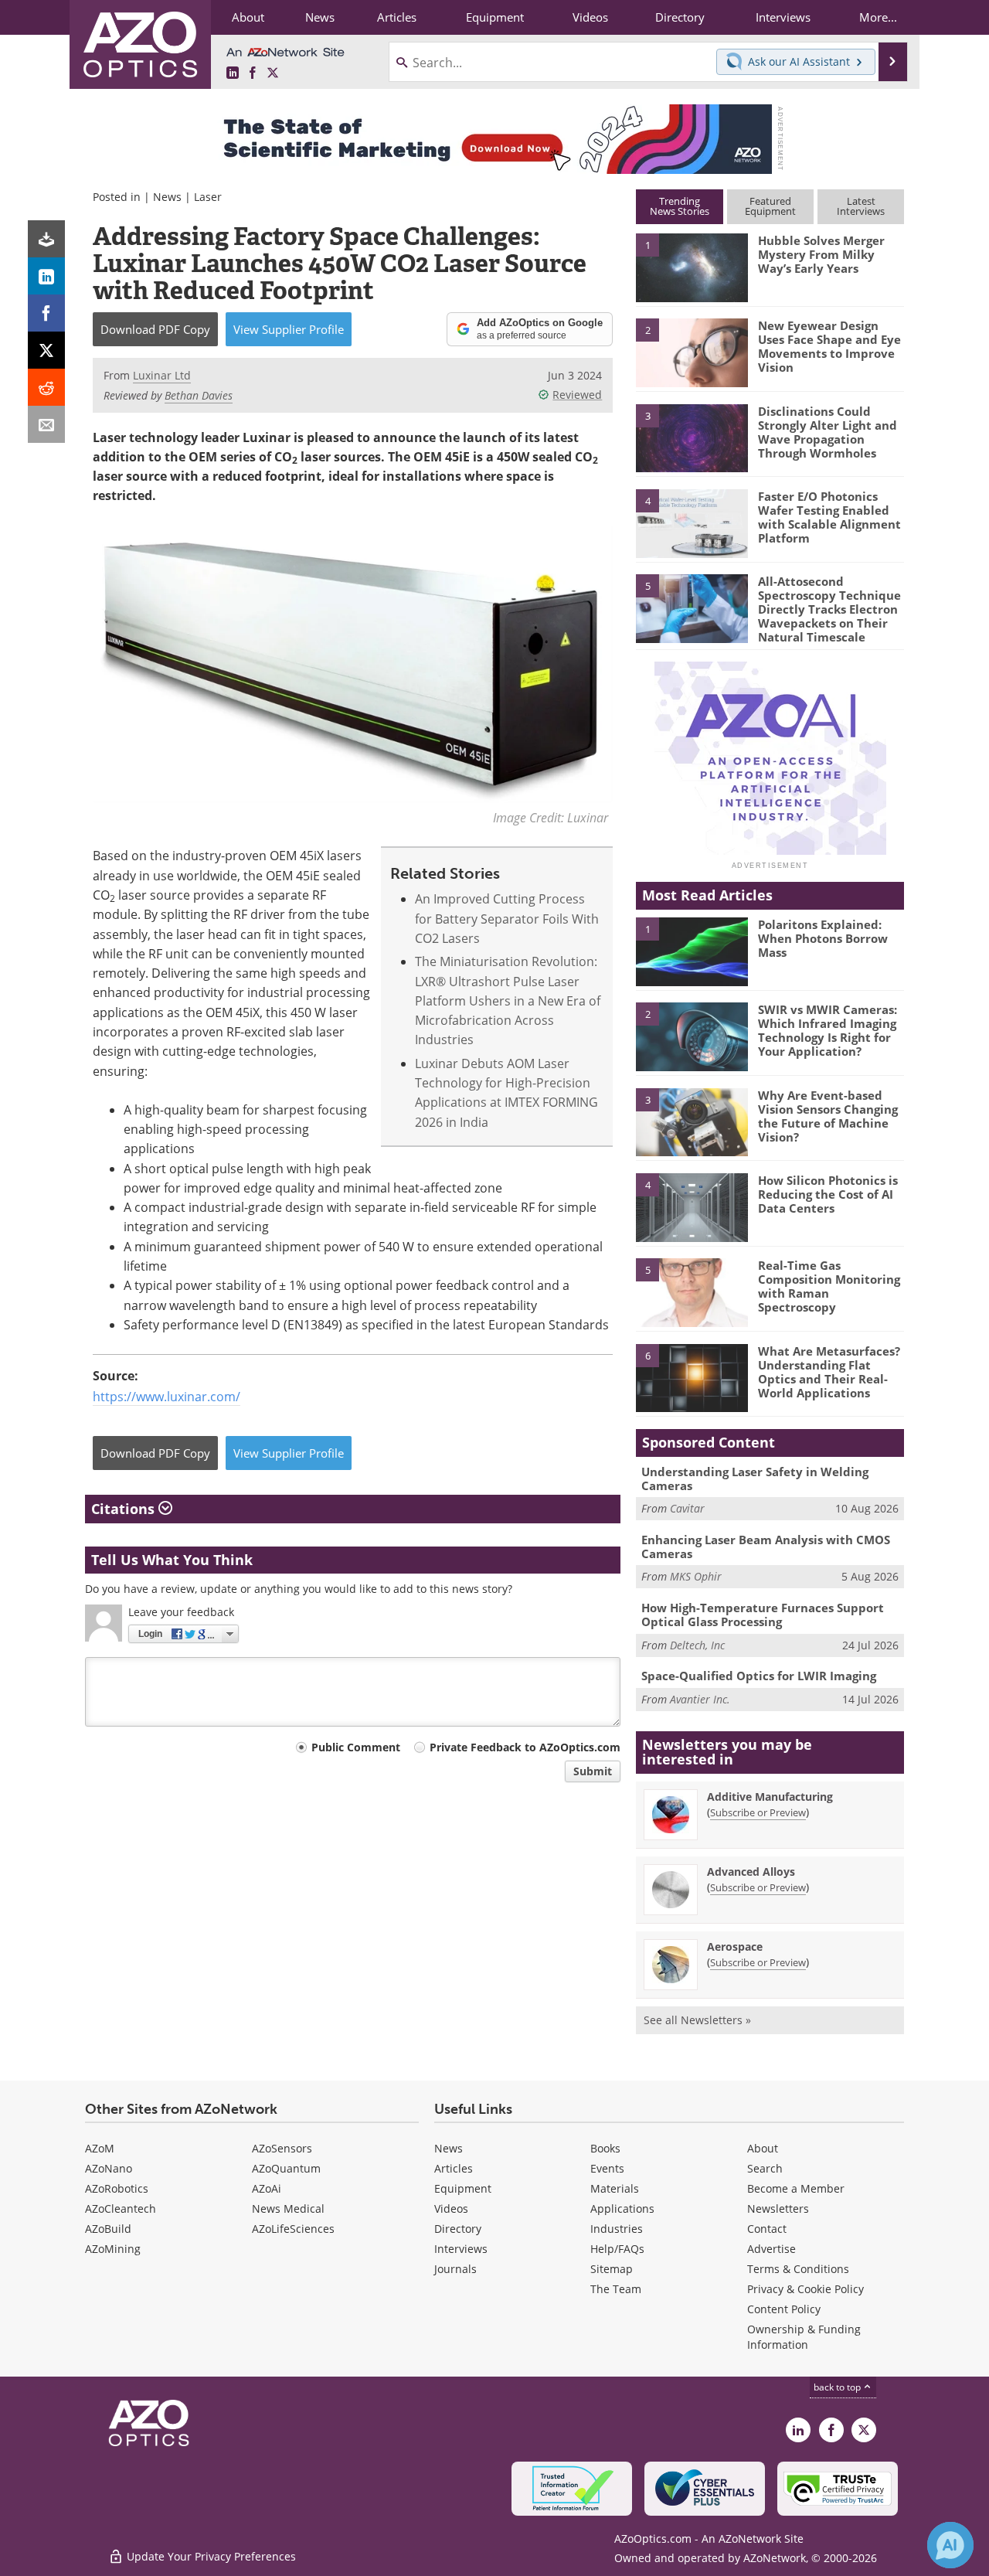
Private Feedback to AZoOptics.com (525, 1747)
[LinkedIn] (46, 276)
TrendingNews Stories (680, 206)
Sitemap (612, 2269)
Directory (458, 2229)
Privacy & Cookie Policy (805, 2289)
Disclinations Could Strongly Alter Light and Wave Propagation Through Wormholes (828, 432)
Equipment (463, 2188)
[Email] (46, 424)
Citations (125, 1509)
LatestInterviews (861, 206)
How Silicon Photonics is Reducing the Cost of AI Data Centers (828, 1194)
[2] (692, 352)
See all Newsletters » (697, 2020)
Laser (208, 197)
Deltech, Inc (697, 1645)
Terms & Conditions (798, 2269)
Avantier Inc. (700, 1699)
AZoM (100, 2148)
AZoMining (113, 2249)
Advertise (771, 2249)
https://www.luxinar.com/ (167, 1397)
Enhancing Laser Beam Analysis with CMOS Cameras (766, 1547)
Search (765, 2168)
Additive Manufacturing (770, 1797)
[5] (692, 607)
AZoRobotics (117, 2188)
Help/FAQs (617, 2249)
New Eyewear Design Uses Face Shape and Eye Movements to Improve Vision (829, 346)
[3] (692, 437)
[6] (692, 1377)
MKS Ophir (696, 1576)
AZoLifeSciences (293, 2229)
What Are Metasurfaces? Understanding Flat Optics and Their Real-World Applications (829, 1372)
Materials (615, 2188)
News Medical (288, 2208)
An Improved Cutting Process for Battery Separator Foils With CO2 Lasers (507, 919)
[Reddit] (46, 387)
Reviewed (577, 395)
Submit (593, 1771)
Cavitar (687, 1508)
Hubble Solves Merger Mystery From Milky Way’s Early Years (821, 254)
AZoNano (109, 2168)
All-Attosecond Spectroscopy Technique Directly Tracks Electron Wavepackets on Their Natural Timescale (829, 609)
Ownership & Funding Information (804, 2337)
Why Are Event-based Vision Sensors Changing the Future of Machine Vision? (828, 1116)
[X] (46, 350)
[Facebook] (46, 313)
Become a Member (796, 2188)
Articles (454, 2168)
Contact (767, 2229)
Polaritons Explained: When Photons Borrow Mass (823, 938)
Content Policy (784, 2309)
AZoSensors (282, 2148)
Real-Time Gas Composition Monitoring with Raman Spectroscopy (829, 1286)
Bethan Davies (199, 395)
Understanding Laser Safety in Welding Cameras (755, 1479)
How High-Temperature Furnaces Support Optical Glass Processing (763, 1615)
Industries (617, 2229)
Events (607, 2168)
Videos (451, 2208)
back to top (838, 2387)
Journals (455, 2269)
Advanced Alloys (751, 1872)
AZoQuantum (286, 2168)
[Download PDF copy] (46, 239)
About (763, 2148)
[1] (692, 267)
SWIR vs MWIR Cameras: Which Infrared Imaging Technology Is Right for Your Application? (828, 1030)
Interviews (461, 2249)
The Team (616, 2289)
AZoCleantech (121, 2208)
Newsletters (778, 2208)
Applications (622, 2208)
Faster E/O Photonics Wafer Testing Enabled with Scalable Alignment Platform (829, 517)
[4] (692, 522)
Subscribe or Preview (758, 1812)
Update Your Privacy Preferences (210, 2556)
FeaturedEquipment (770, 206)
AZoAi (267, 2188)
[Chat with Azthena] (950, 2545)
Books (605, 2148)
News (167, 197)
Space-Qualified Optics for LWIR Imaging (759, 1676)
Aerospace (735, 1946)
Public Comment (356, 1747)
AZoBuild (108, 2229)
